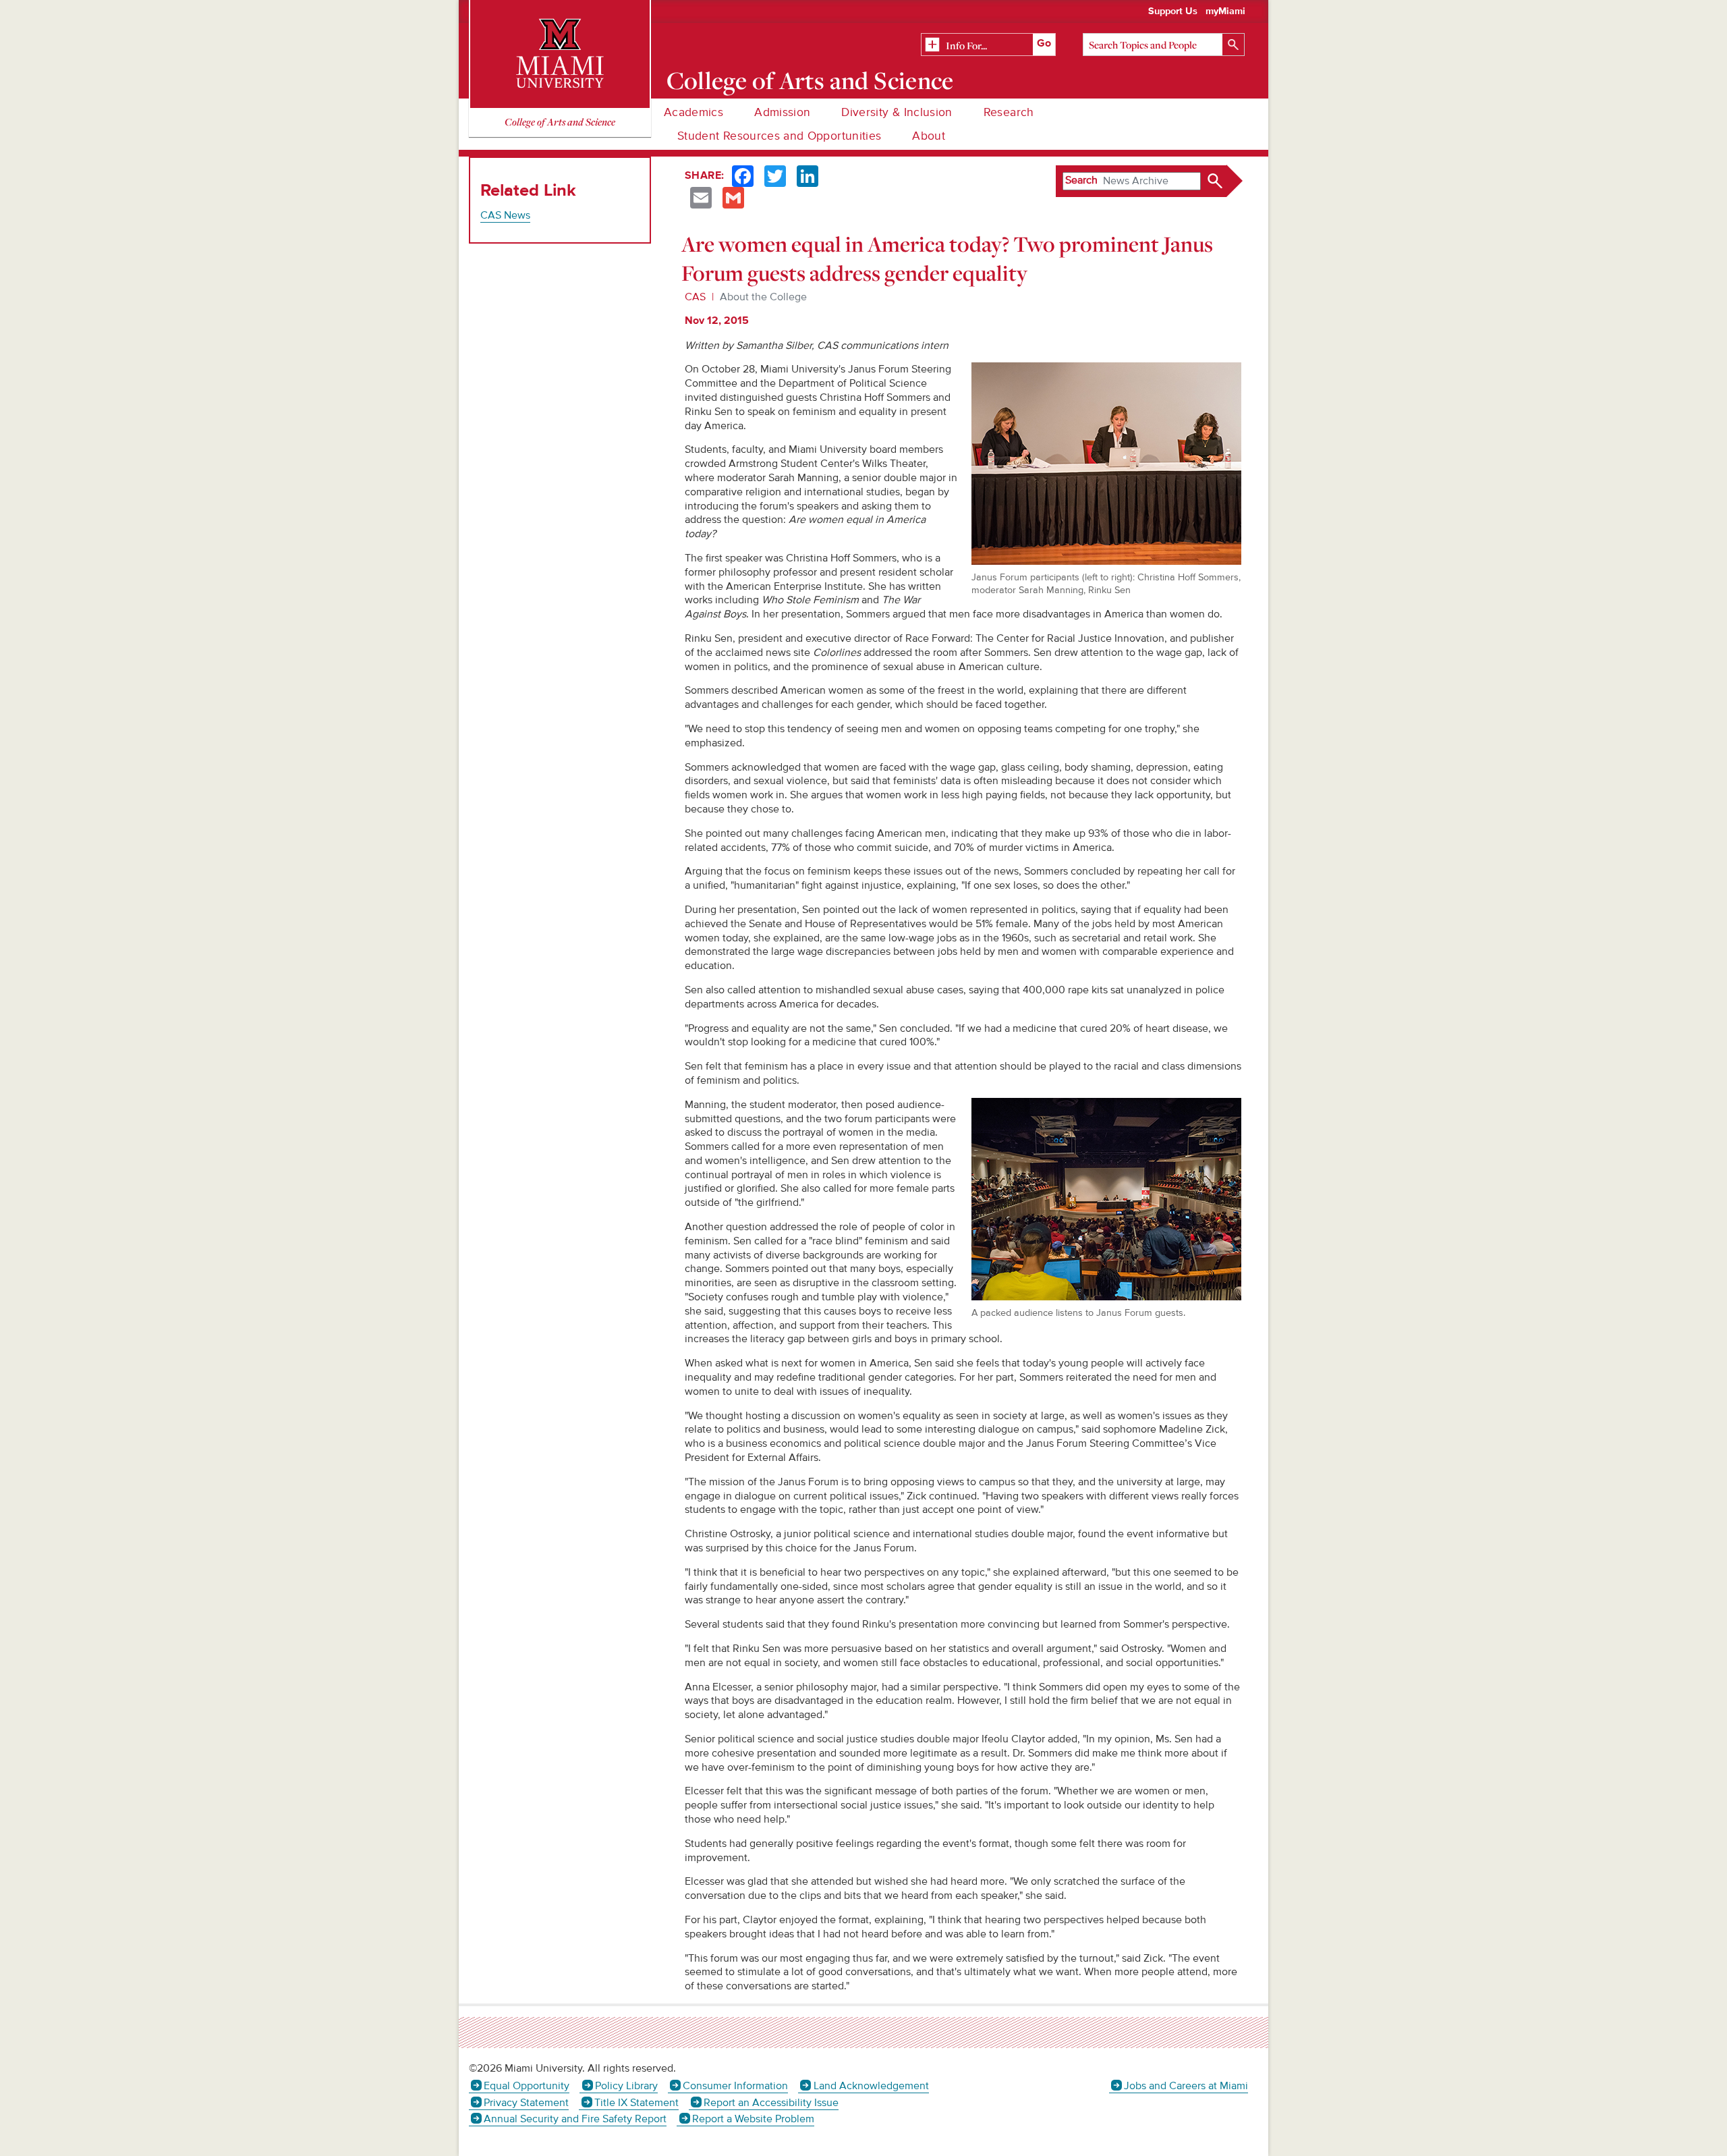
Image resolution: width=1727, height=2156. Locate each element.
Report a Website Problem (753, 2119)
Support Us (1173, 11)
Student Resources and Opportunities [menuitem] (779, 136)
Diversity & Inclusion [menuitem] (897, 112)
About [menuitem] (929, 136)
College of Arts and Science (810, 80)
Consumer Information (735, 2086)
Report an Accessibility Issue (771, 2103)
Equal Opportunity (527, 2086)
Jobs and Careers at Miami (1186, 2086)
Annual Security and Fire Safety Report (575, 2119)
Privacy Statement (526, 2103)
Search (1081, 180)
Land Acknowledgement (871, 2086)
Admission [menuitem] (782, 112)
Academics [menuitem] (693, 112)
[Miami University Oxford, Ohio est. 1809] (560, 54)
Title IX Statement (636, 2103)
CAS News (505, 215)
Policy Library (626, 2086)
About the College (763, 297)
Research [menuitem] (1009, 112)
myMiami (1225, 11)
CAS (695, 297)
